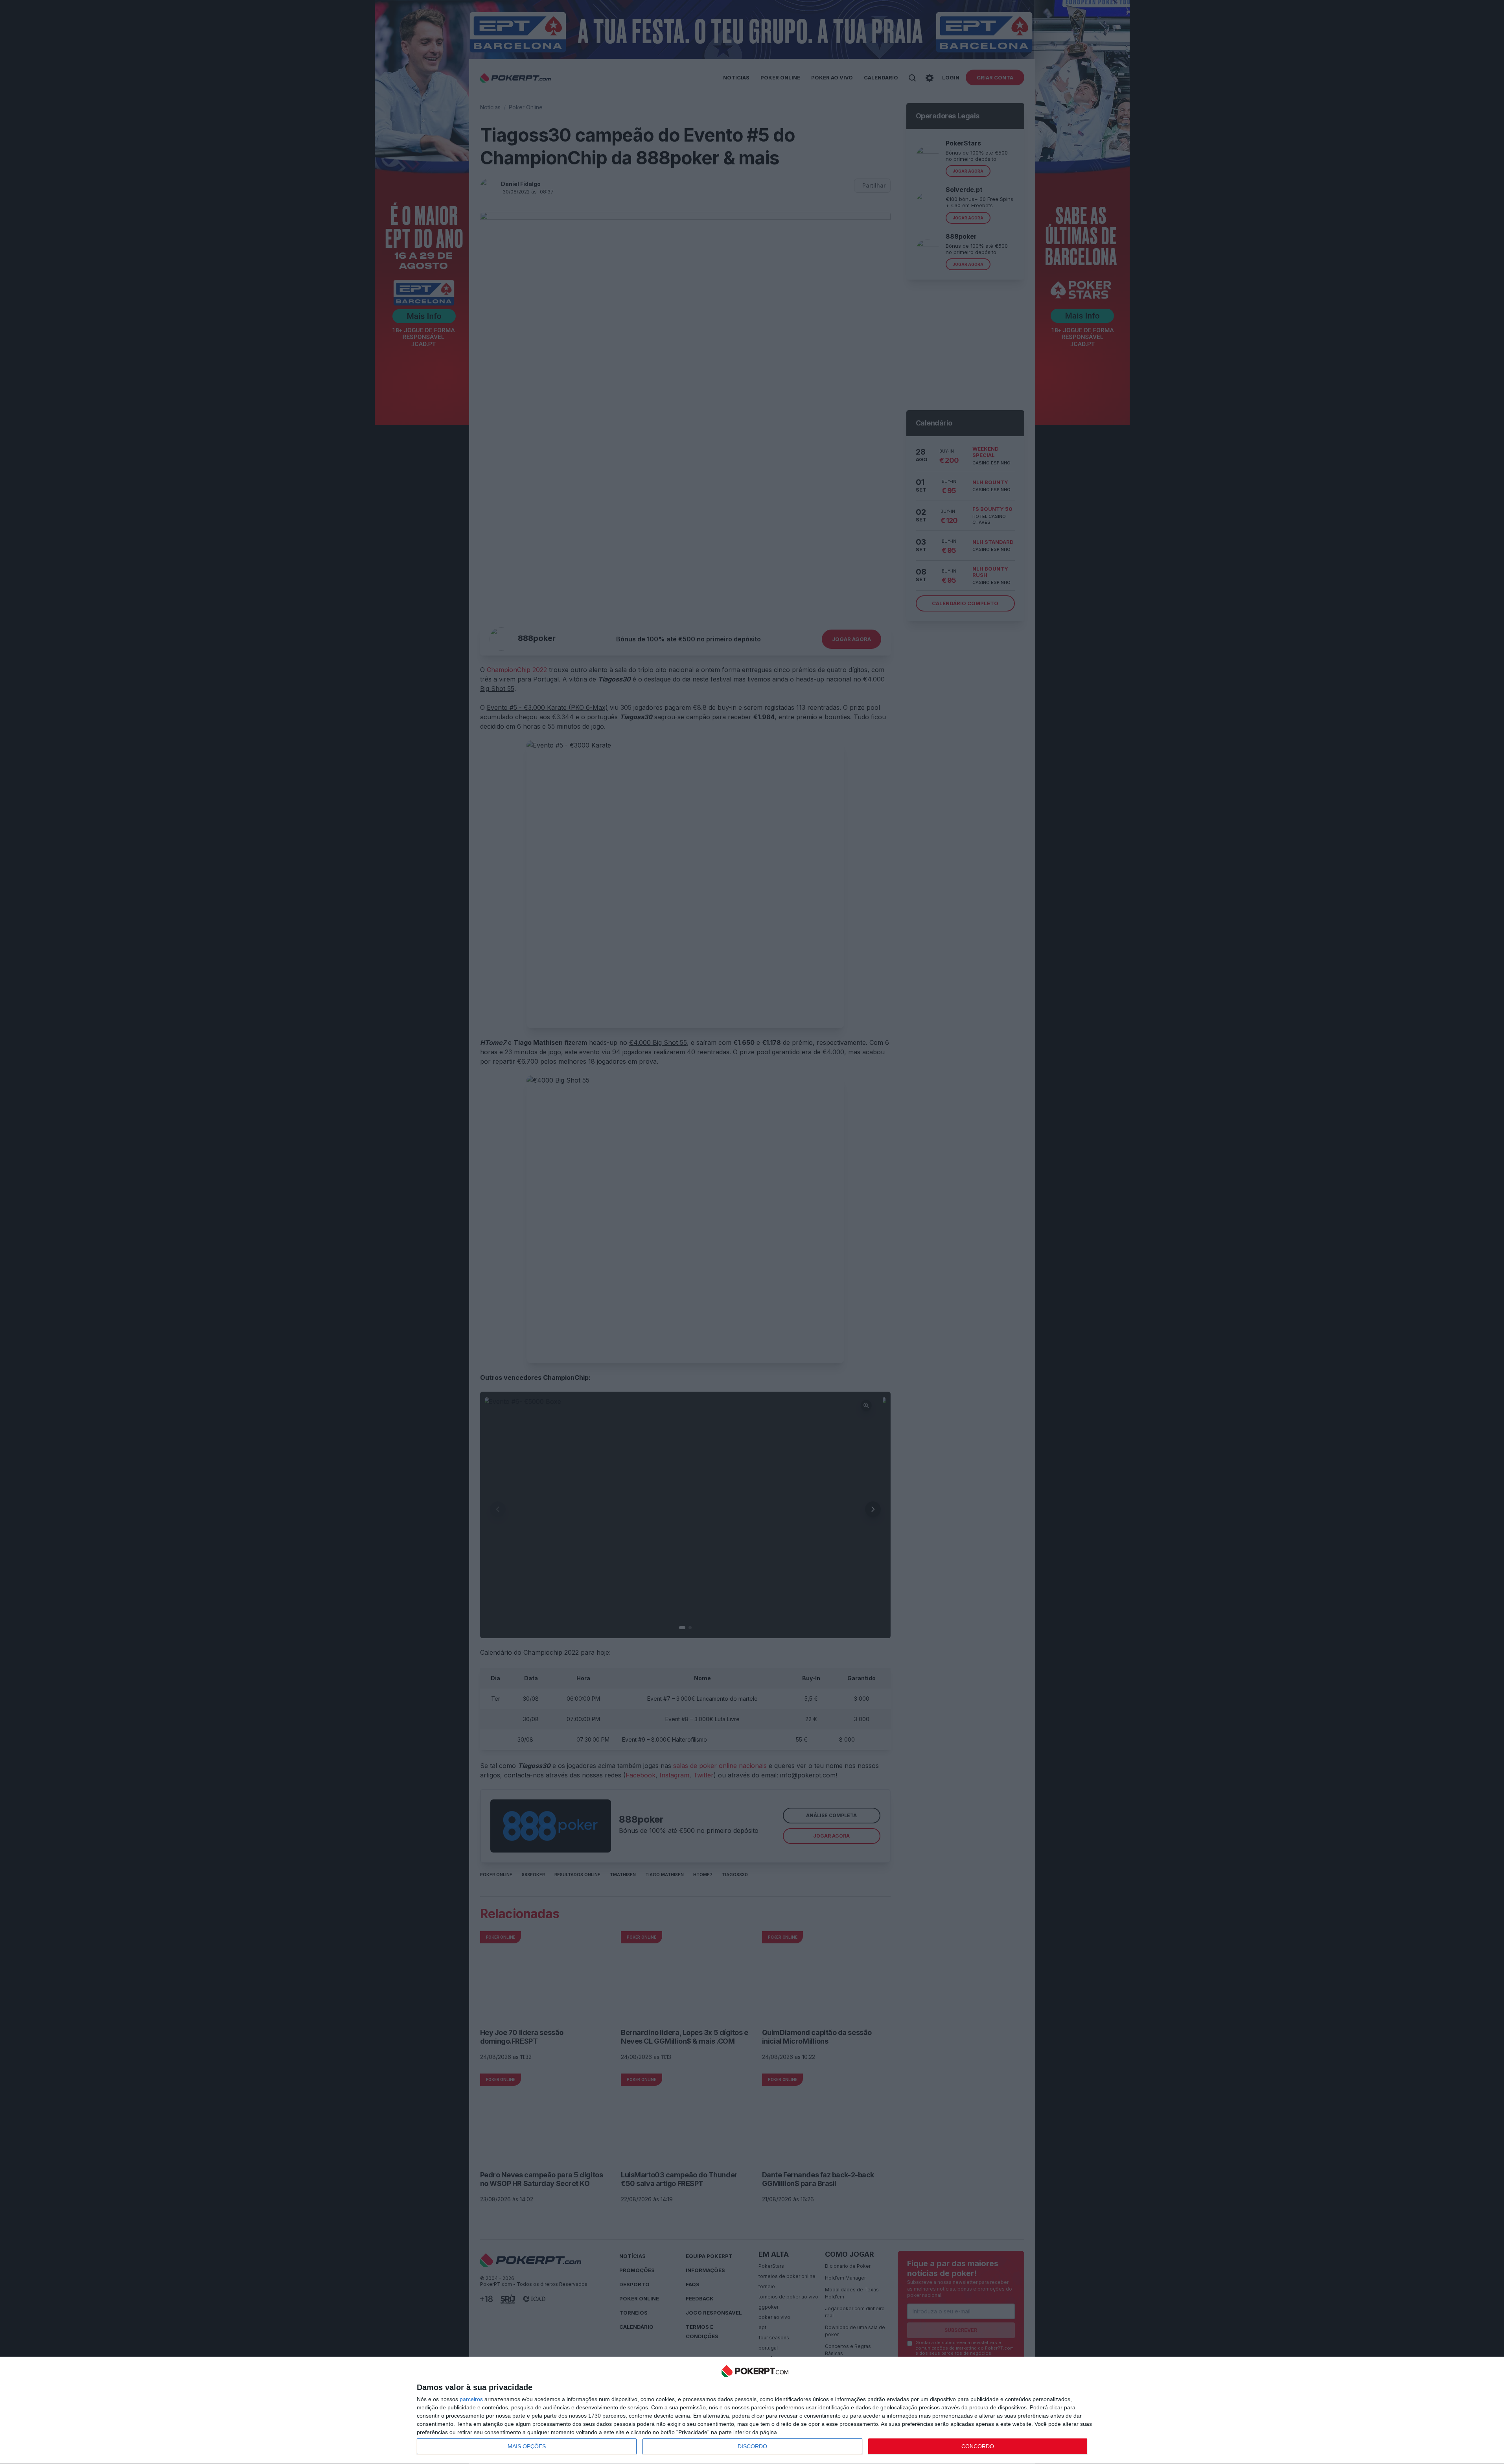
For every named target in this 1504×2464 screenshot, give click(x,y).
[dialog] (755, 2411)
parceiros (471, 2399)
